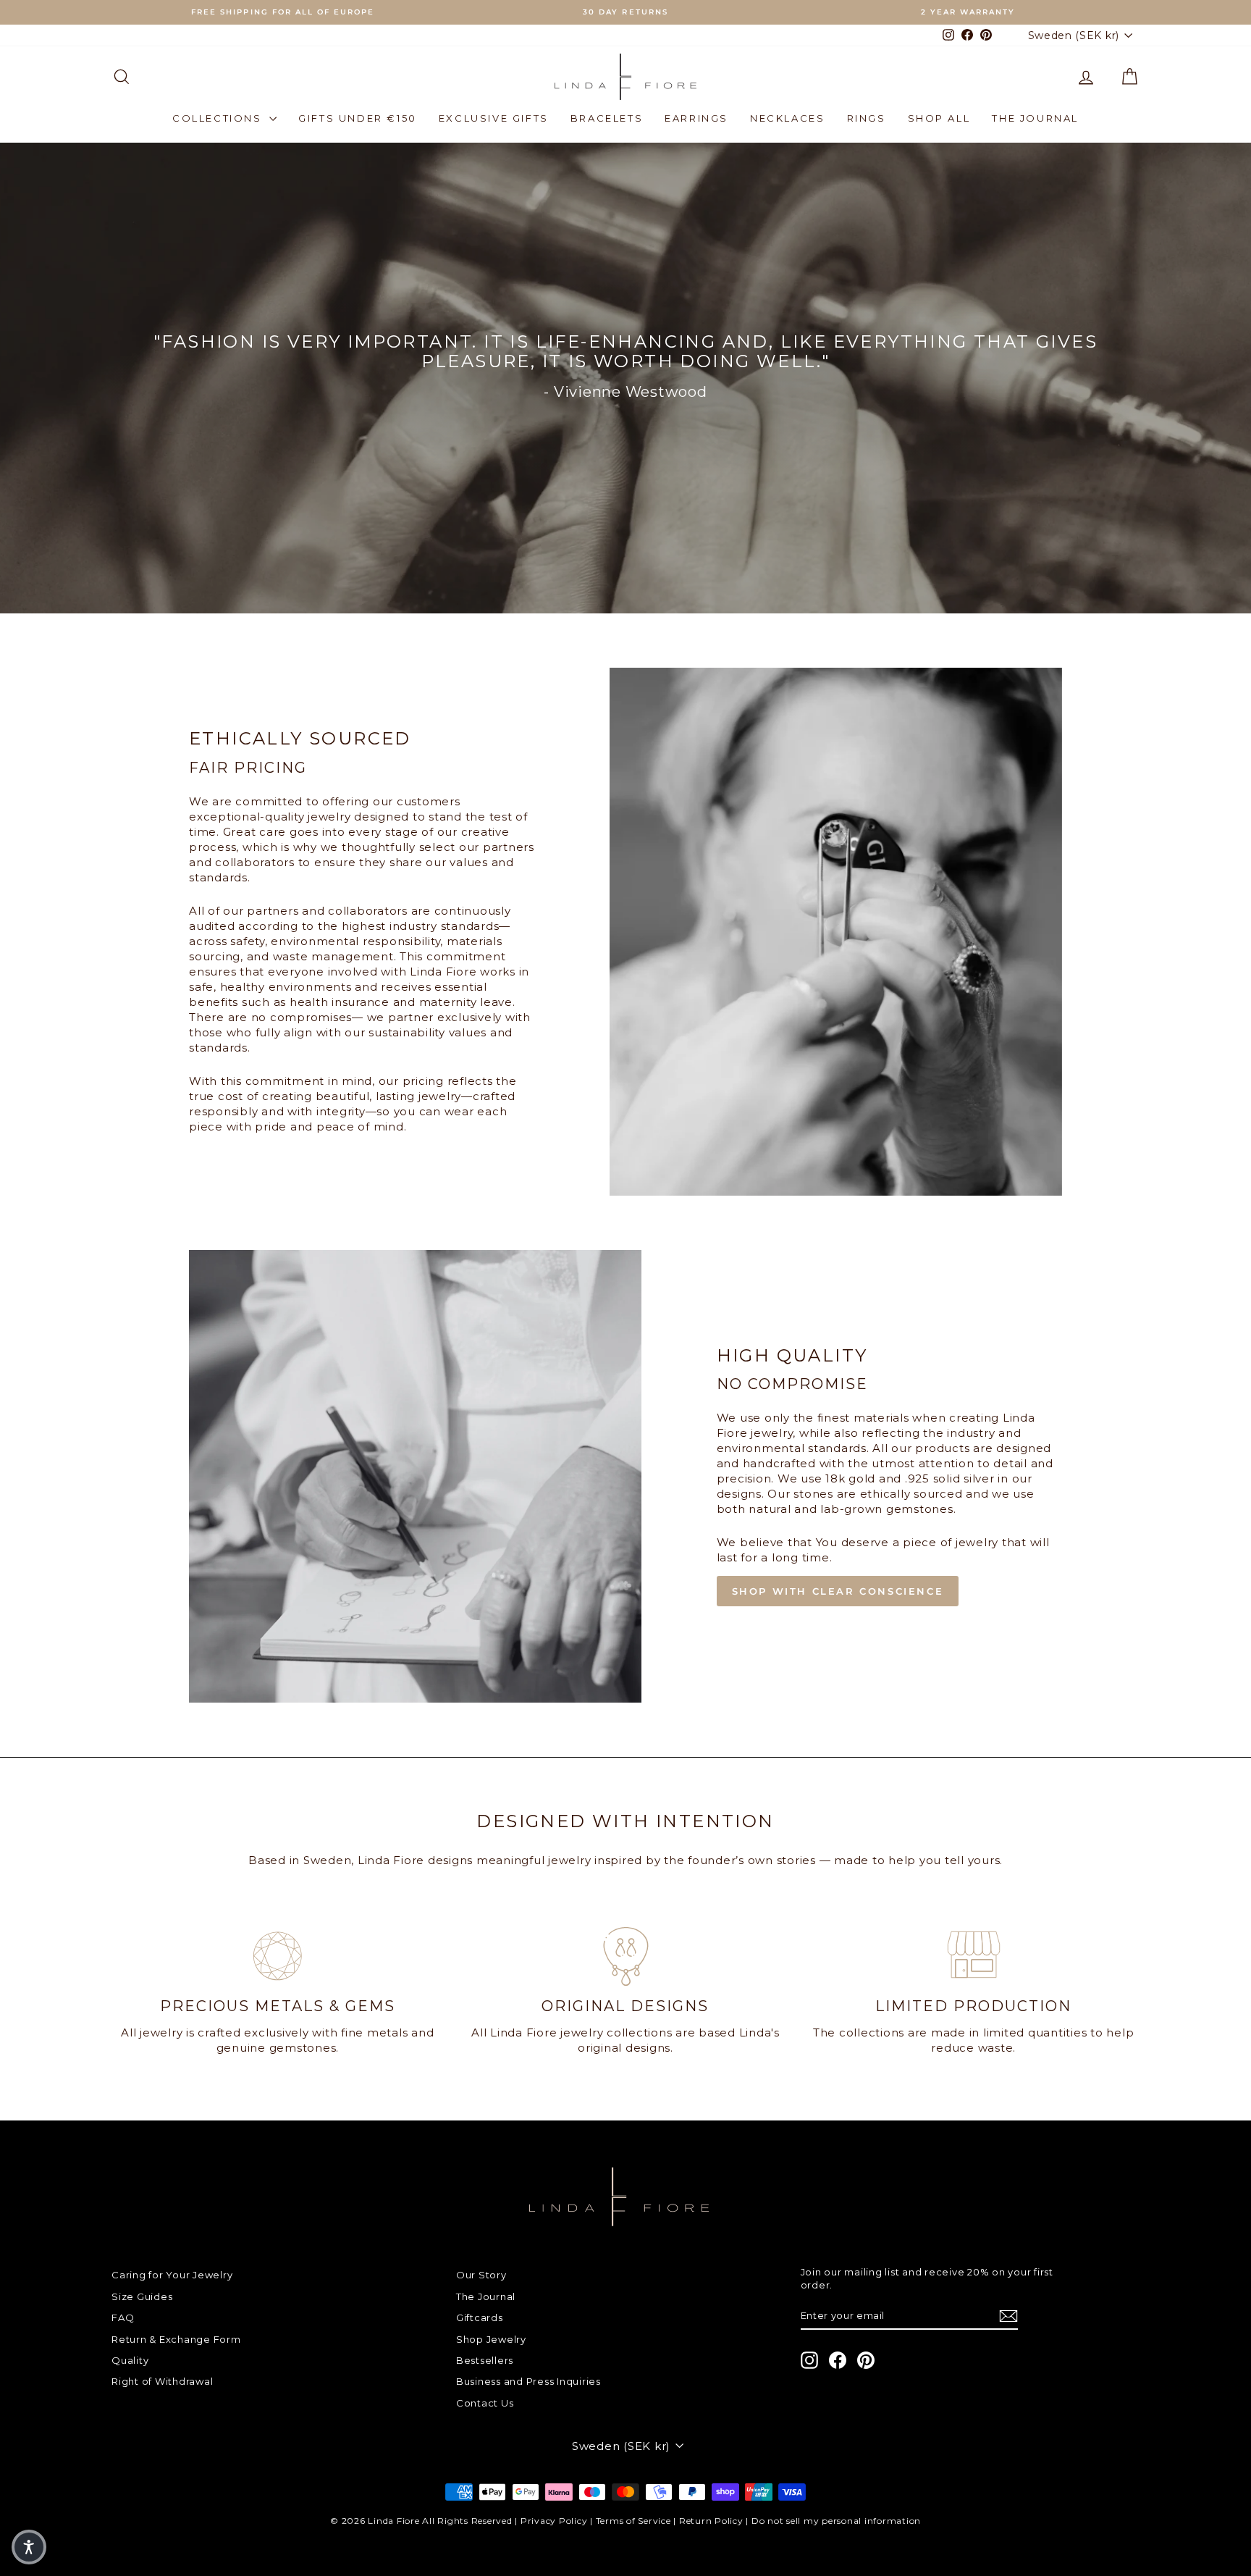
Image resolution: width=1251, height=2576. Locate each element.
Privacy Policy (554, 2521)
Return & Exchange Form (176, 2339)
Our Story (481, 2275)
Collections (219, 118)
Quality (130, 2360)
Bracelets (607, 118)
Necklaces (787, 118)
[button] (29, 2547)
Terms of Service (633, 2521)
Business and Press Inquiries (528, 2381)
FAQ (123, 2317)
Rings (867, 118)
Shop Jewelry (491, 2339)
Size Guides (142, 2296)
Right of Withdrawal (162, 2381)
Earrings (696, 118)
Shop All (939, 118)
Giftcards (480, 2317)
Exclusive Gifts (494, 118)
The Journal (1035, 118)
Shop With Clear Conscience (838, 1591)
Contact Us (485, 2403)
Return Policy (711, 2521)
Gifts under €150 (358, 118)
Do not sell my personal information (836, 2521)
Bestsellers (485, 2360)
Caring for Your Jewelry (172, 2275)
